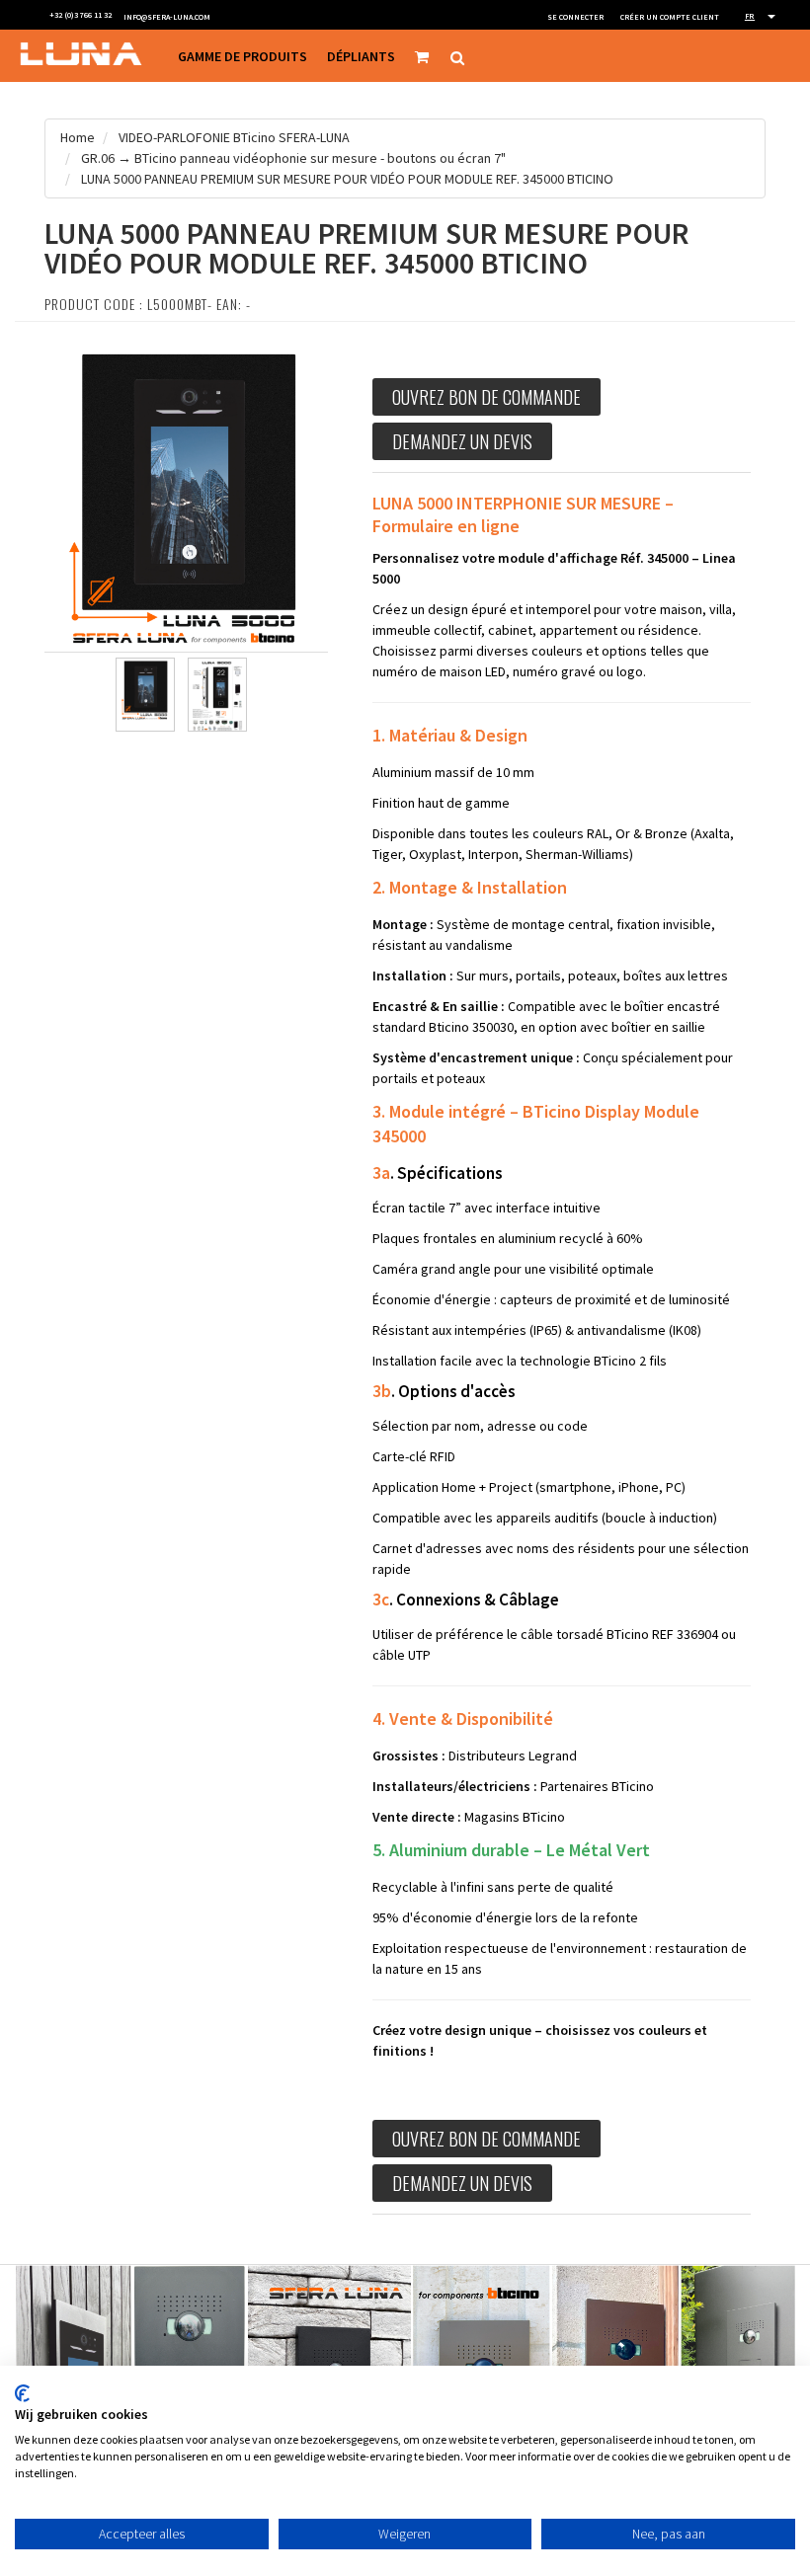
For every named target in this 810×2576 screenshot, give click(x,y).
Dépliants (361, 56)
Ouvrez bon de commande (486, 397)
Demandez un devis (462, 441)
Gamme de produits (243, 56)
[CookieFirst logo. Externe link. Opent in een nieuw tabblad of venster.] (22, 2393)
